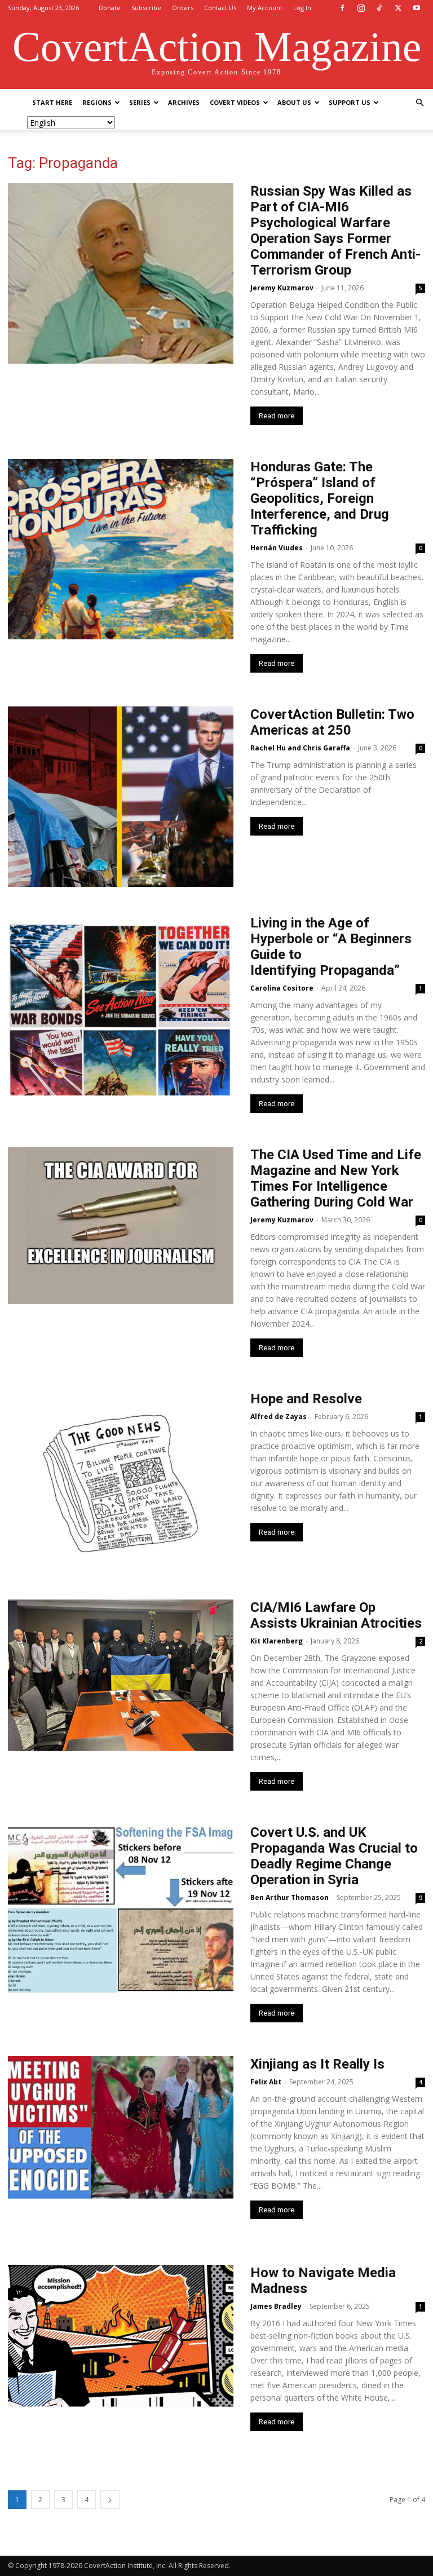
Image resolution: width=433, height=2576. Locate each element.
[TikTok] (379, 8)
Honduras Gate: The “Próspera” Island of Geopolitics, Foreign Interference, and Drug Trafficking (320, 498)
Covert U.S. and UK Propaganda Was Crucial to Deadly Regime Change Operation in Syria (334, 1856)
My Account (265, 8)
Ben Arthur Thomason (290, 1897)
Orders (183, 8)
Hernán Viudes (277, 548)
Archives (184, 102)
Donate (110, 8)
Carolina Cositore (282, 988)
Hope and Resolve (306, 1399)
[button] (419, 103)
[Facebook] (342, 8)
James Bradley (276, 2306)
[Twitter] (398, 8)
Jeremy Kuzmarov (282, 288)
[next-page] (110, 2500)
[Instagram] (361, 8)
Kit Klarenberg (277, 1641)
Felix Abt (266, 2082)
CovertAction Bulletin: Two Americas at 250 (332, 722)
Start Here (52, 102)
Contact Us (220, 8)
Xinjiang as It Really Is (317, 2064)
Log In (302, 8)
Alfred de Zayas (279, 1417)
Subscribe (146, 8)
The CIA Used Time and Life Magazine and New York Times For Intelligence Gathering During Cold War (336, 1178)
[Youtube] (417, 8)
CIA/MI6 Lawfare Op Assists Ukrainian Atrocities (336, 1615)
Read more (277, 416)
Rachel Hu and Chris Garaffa (300, 748)
